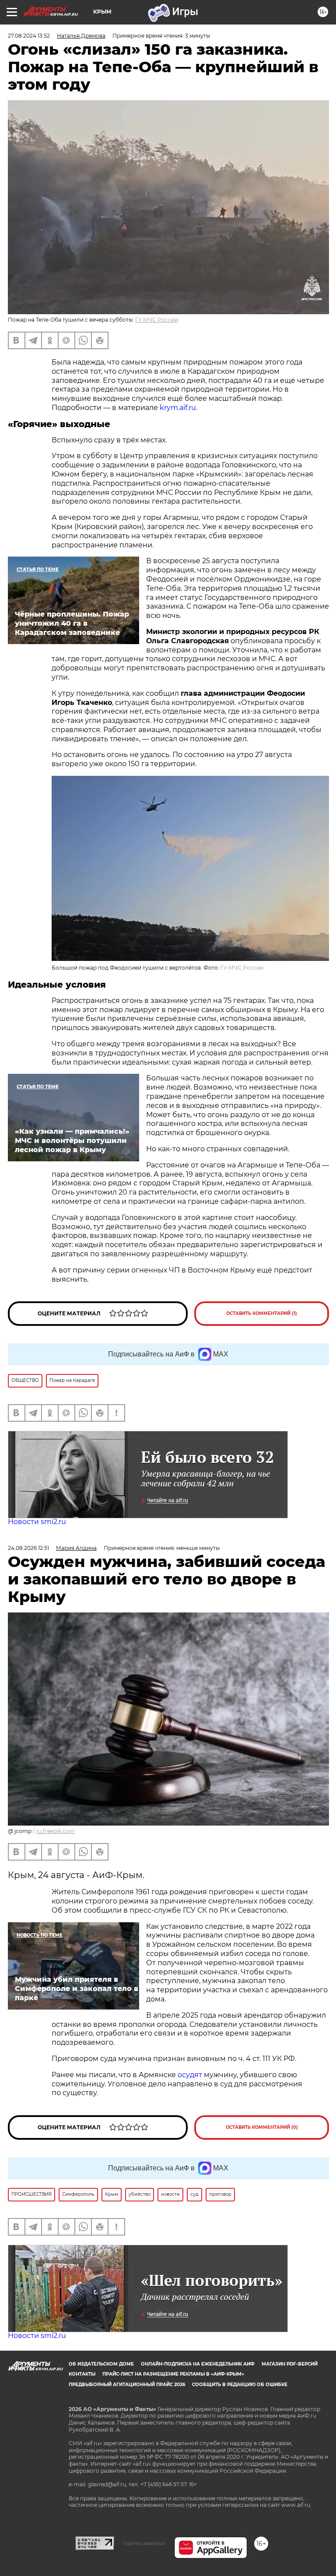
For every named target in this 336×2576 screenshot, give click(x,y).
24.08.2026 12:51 (28, 1548)
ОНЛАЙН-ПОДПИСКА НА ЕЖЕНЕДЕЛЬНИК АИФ (198, 2364)
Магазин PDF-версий (290, 2364)
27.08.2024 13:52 (29, 36)
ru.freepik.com (55, 1831)
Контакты (82, 2374)
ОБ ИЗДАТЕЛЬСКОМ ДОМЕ (101, 2364)
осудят (189, 2075)
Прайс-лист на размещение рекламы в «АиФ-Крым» (173, 2374)
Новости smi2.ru (37, 1522)
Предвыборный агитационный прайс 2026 (127, 2385)
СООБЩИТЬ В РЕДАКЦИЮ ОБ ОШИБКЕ (240, 2385)
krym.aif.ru (178, 408)
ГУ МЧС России (157, 320)
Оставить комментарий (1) (262, 1313)
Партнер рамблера (144, 2543)
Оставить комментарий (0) (262, 2127)
